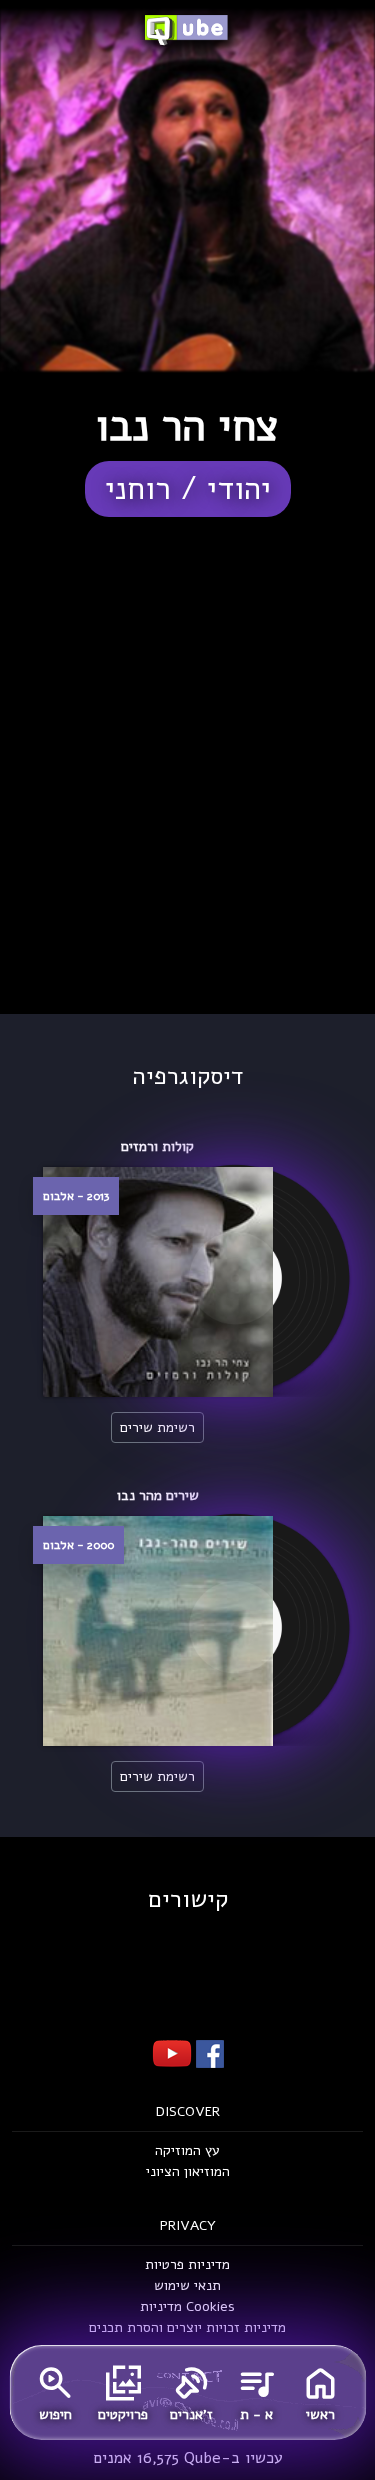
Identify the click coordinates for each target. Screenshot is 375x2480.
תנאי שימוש (187, 2285)
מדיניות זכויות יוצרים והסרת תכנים (187, 2327)
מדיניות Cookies (187, 2306)
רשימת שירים (157, 1427)
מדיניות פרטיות (187, 2264)
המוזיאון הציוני (188, 2171)
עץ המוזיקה (187, 2150)
